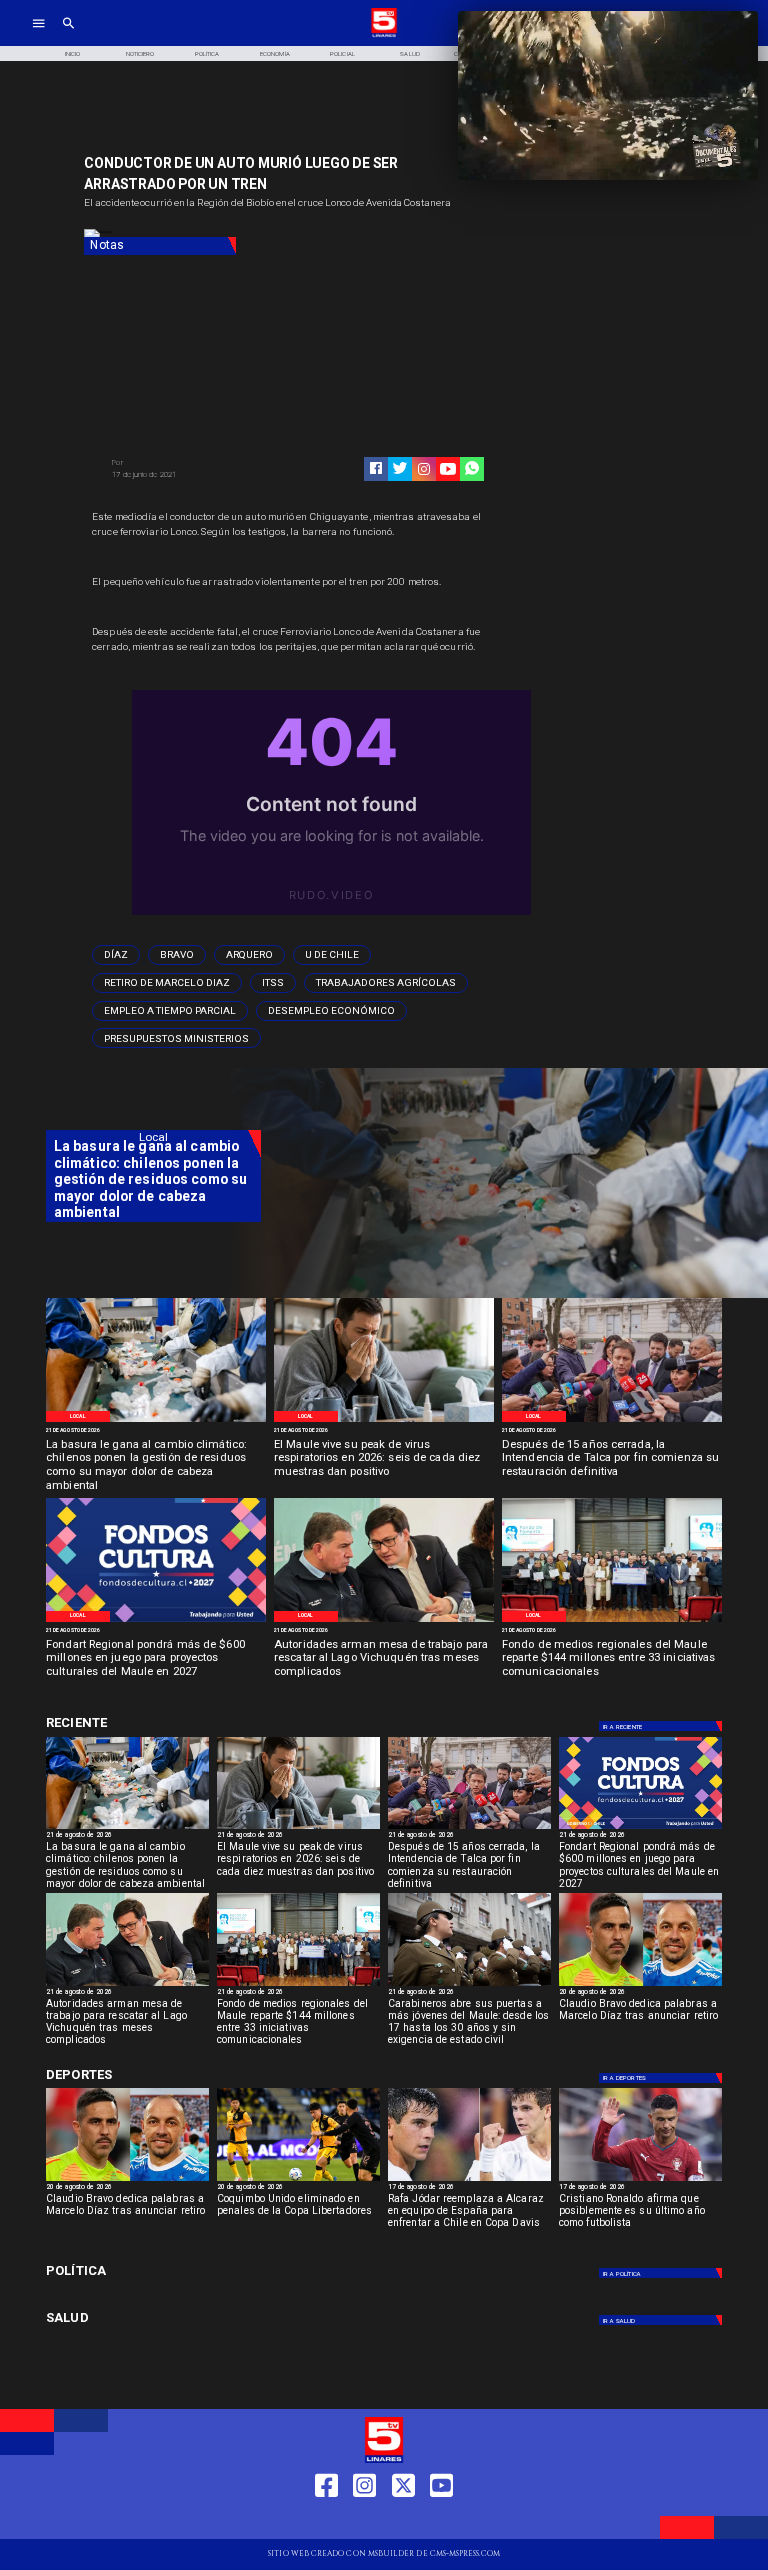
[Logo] (384, 35)
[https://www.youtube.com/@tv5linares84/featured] (448, 469)
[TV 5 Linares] (68, 35)
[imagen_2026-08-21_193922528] (156, 1421)
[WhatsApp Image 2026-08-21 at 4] (612, 1621)
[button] (116, 955)
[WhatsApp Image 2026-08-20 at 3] (156, 1621)
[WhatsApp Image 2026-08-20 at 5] (384, 1621)
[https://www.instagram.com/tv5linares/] (424, 469)
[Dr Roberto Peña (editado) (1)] (384, 1421)
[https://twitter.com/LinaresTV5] (403, 2521)
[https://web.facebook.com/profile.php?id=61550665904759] (326, 2521)
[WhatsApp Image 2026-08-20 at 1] (612, 1421)
